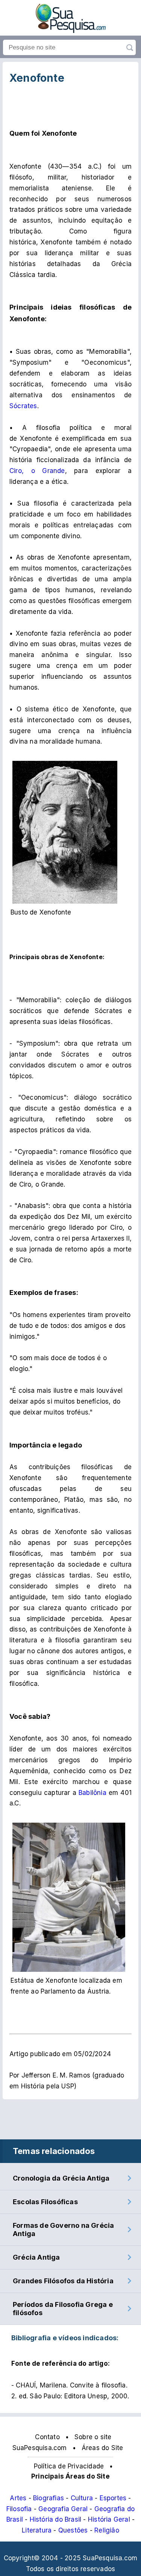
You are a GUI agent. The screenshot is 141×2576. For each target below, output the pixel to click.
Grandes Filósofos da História (63, 2281)
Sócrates (23, 406)
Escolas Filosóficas (45, 2202)
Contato (47, 2437)
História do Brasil (56, 2519)
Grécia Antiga (36, 2257)
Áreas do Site (102, 2448)
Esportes (113, 2498)
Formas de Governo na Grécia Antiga (63, 2229)
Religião (107, 2530)
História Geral (109, 2519)
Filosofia (19, 2509)
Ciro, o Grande (37, 471)
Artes (18, 2498)
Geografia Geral (63, 2509)
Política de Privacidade (69, 2466)
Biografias (49, 2498)
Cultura (82, 2498)
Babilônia (92, 1793)
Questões (73, 2530)
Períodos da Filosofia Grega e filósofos (63, 2309)
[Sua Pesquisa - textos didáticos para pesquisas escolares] (71, 31)
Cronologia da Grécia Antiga (61, 2178)
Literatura (37, 2530)
